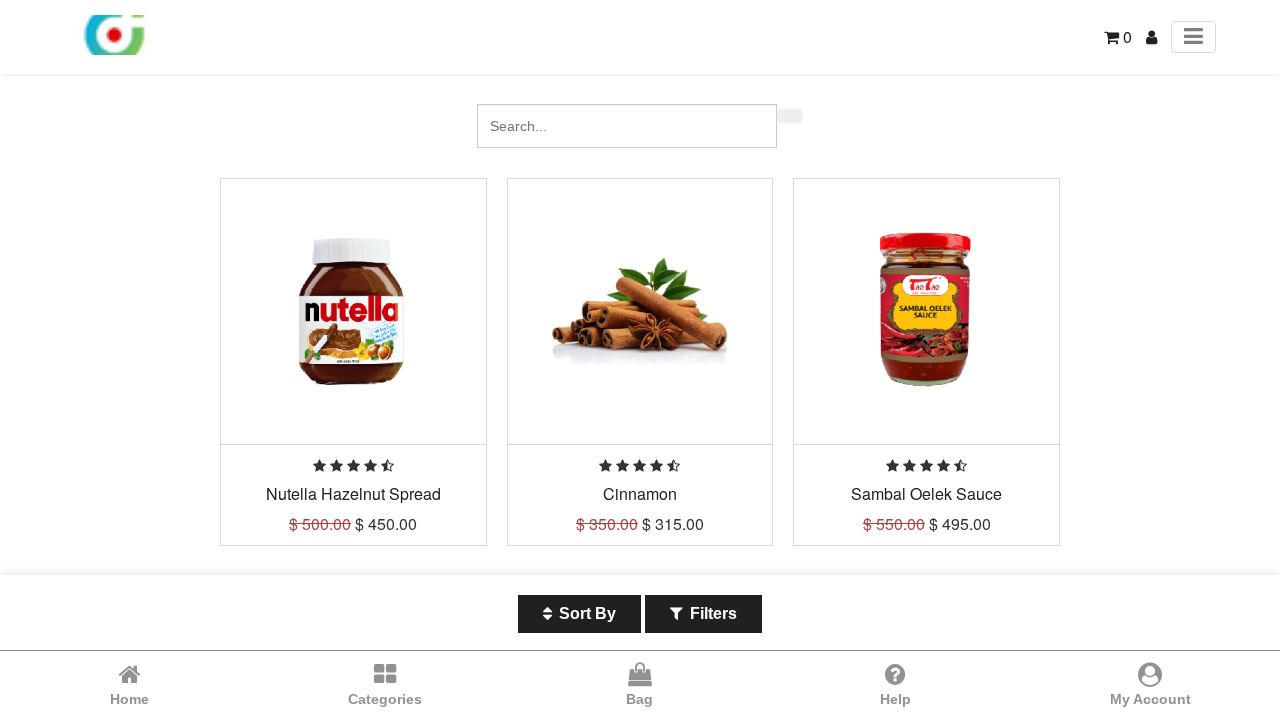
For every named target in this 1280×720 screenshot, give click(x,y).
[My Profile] (1151, 36)
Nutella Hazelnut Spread (353, 493)
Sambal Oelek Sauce (926, 493)
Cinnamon (640, 493)
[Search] (790, 116)
